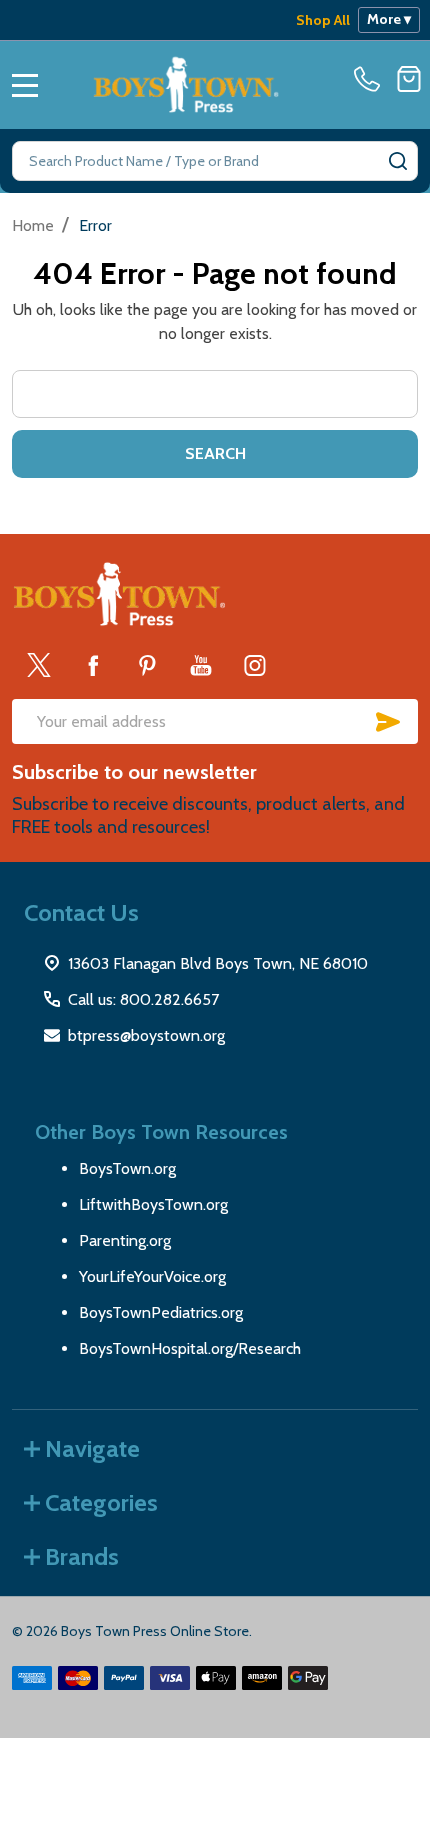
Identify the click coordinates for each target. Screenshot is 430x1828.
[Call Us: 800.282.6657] (371, 79)
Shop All (323, 20)
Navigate (92, 1448)
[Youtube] (201, 665)
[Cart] (409, 79)
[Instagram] (255, 665)
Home (33, 225)
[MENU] (25, 85)
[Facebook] (93, 665)
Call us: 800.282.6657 (143, 999)
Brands (82, 1556)
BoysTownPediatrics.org (161, 1312)
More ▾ (389, 19)
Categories (101, 1502)
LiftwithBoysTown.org (153, 1204)
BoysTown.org (127, 1168)
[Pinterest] (147, 665)
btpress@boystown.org (146, 1035)
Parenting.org (125, 1240)
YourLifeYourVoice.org (152, 1276)
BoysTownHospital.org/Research (190, 1348)
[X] (39, 665)
